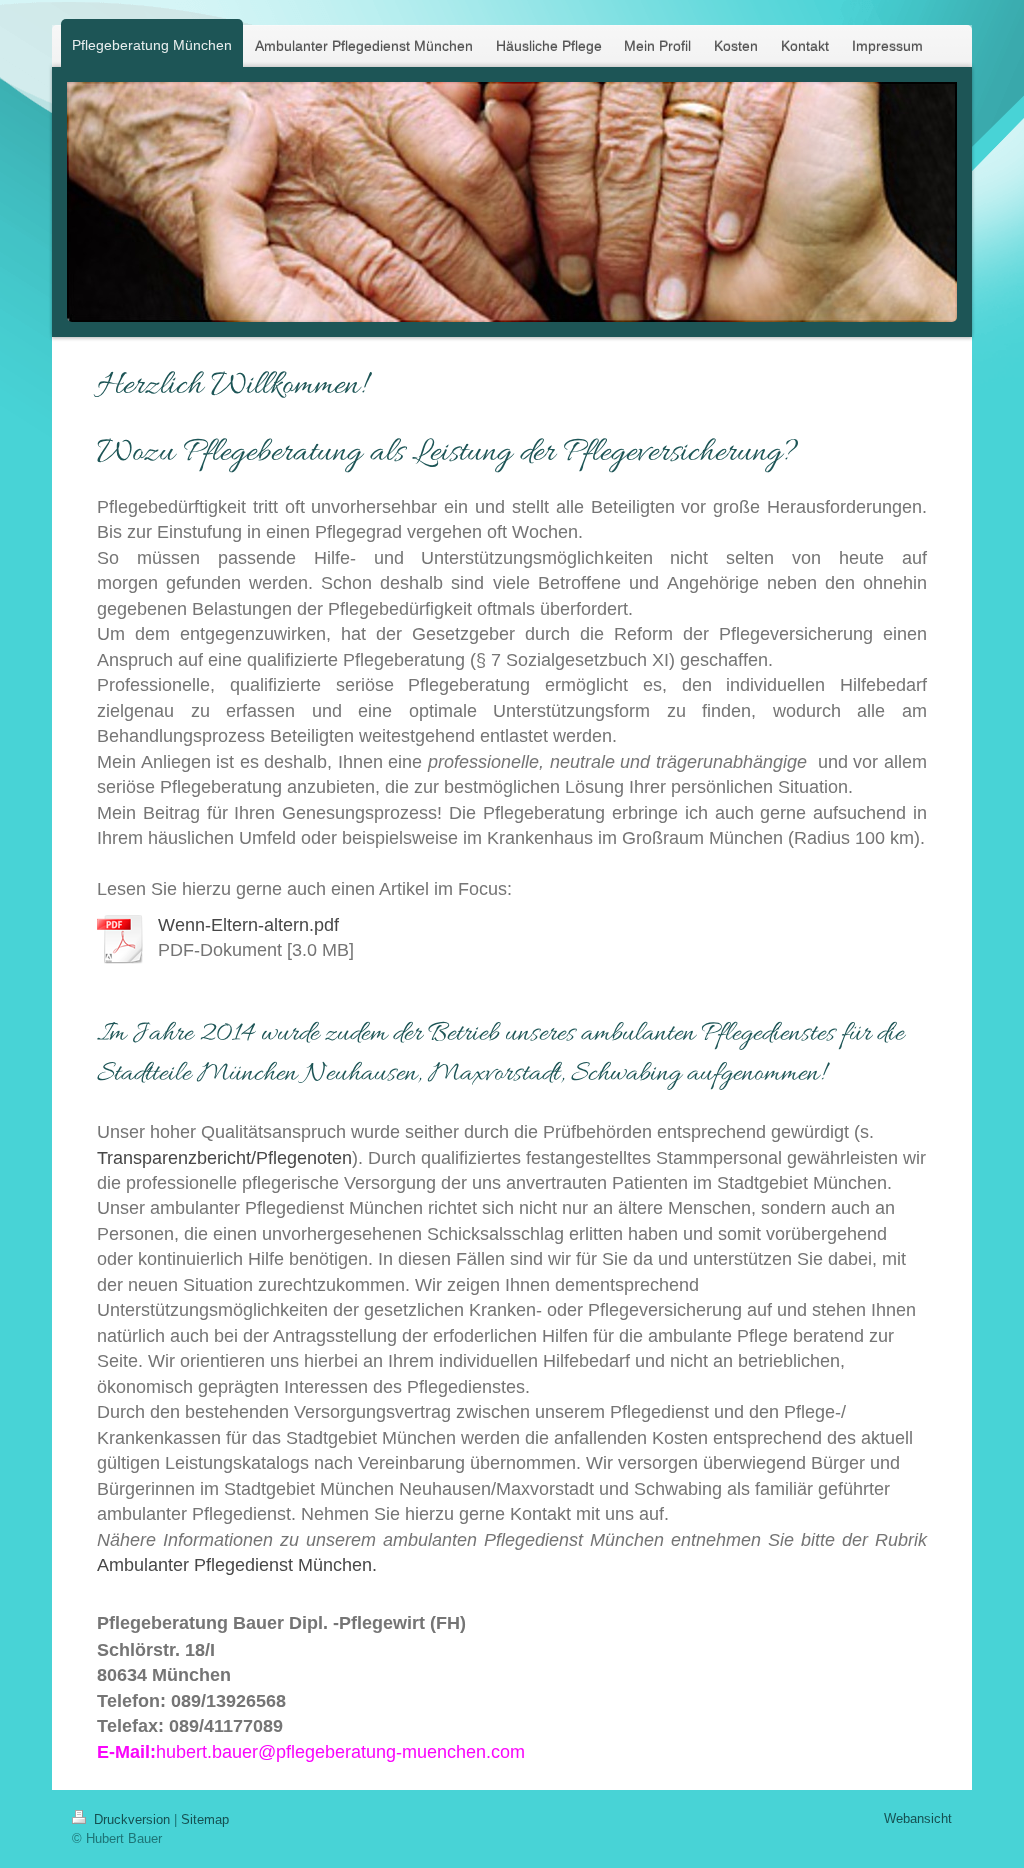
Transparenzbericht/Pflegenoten (224, 1158)
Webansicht (918, 1818)
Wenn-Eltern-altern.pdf (248, 925)
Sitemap (205, 1819)
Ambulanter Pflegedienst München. (237, 1565)
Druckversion (132, 1819)
